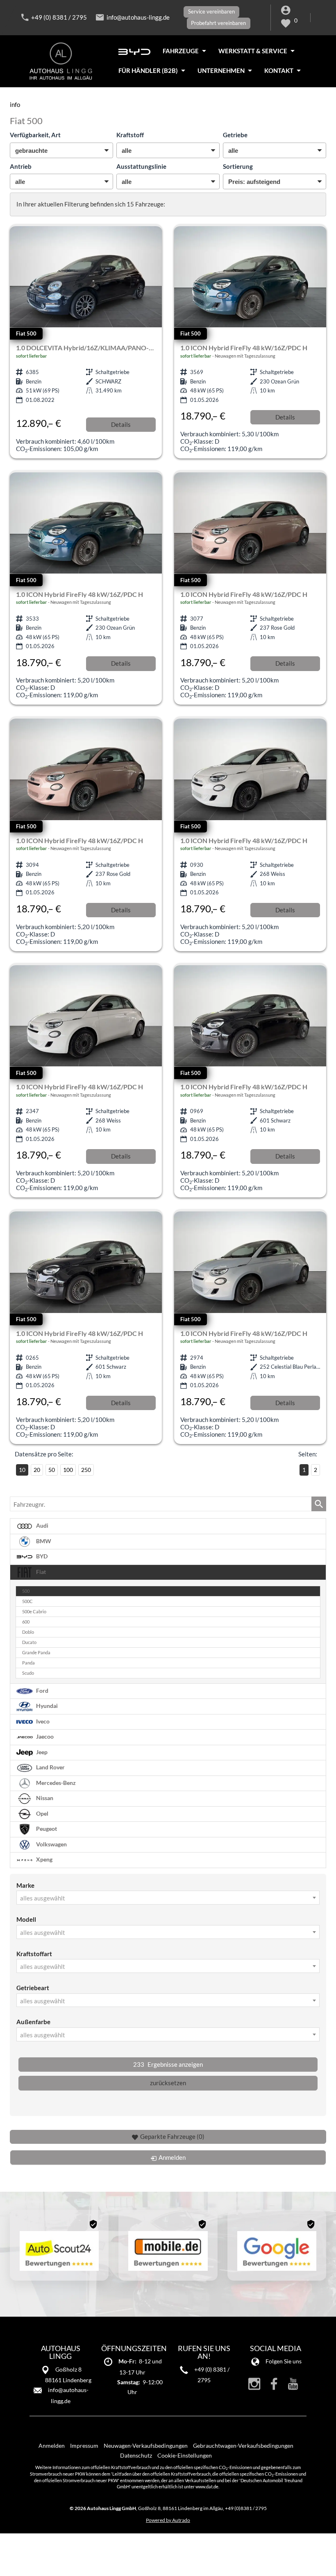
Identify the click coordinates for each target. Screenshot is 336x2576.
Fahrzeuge (181, 51)
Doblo (28, 1632)
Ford (42, 1690)
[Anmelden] (287, 12)
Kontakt (279, 70)
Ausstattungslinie (141, 166)
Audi (42, 1526)
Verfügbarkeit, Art (35, 135)
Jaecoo (44, 1737)
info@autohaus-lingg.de (138, 17)
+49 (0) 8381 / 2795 (59, 17)
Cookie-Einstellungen (185, 2455)
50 (52, 1470)
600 (26, 1622)
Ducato (29, 1642)
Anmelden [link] (172, 2157)
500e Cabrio (34, 1612)
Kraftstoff (130, 135)
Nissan (44, 1798)
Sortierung (238, 166)
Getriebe (235, 135)
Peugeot (46, 1829)
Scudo (28, 1673)
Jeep (41, 1752)
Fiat (40, 1572)
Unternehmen (221, 70)
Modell (26, 1919)
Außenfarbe (33, 2022)
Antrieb (21, 166)
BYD (41, 1556)
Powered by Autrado (168, 2520)
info (15, 104)
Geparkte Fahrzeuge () (172, 2136)
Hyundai (46, 1706)
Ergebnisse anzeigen (168, 2064)
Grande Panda (36, 1653)
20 (37, 1470)
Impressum (84, 2446)
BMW (43, 1541)
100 (68, 1470)
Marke (25, 1885)
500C (27, 1601)
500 (26, 1591)
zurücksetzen (168, 2083)
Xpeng (44, 1859)
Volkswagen (51, 1844)
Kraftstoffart (34, 1954)
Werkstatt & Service (253, 51)
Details (121, 424)
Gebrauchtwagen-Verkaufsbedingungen (243, 2446)
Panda (28, 1663)
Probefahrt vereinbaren (218, 23)
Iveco (42, 1721)
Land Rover (50, 1767)
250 (86, 1470)
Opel (42, 1813)
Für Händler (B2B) (148, 70)
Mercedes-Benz (55, 1782)
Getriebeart (33, 1988)
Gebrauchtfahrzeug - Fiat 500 (86, 342)
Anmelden (52, 2446)
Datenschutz (136, 2455)
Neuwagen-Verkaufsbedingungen (146, 2446)
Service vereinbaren (211, 11)
